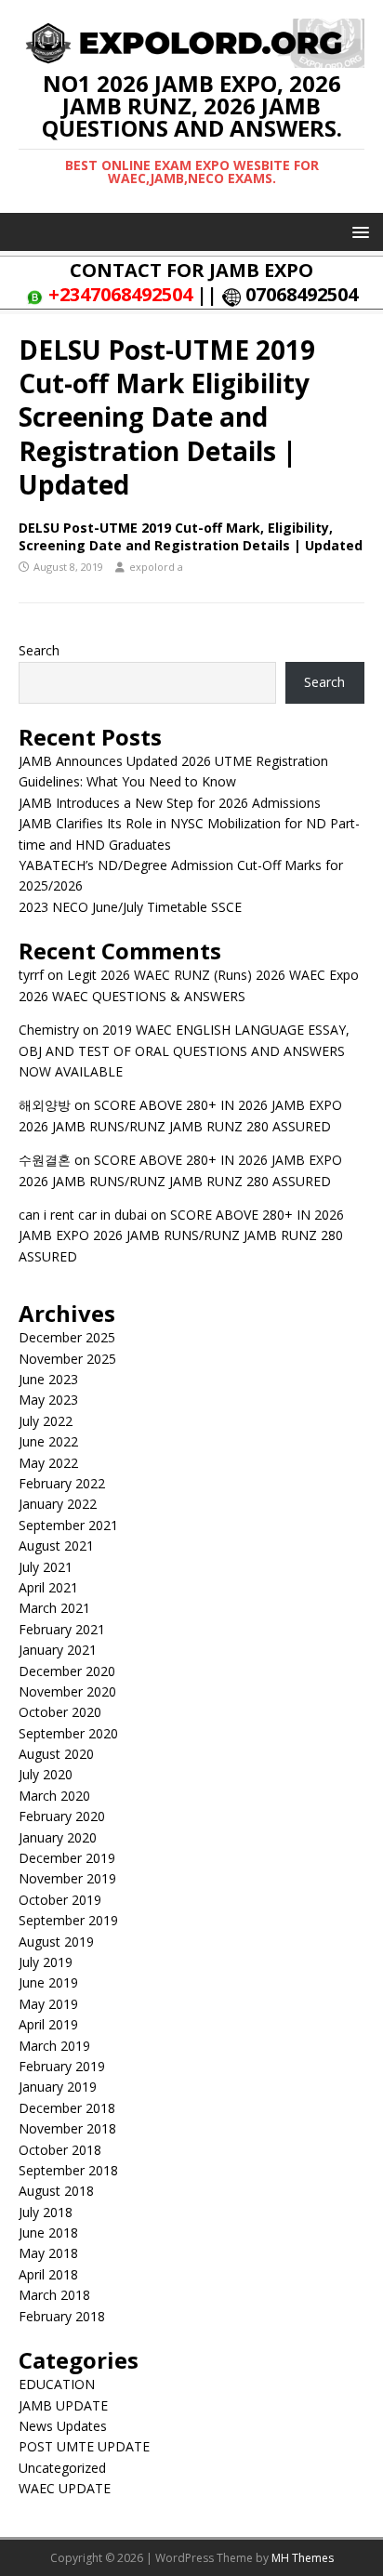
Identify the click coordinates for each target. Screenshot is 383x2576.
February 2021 (62, 1629)
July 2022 (46, 1421)
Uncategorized (62, 2468)
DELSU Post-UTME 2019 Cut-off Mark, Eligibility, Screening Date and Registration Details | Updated (191, 536)
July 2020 (46, 1774)
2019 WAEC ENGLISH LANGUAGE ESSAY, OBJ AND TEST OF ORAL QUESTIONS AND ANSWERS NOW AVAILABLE (184, 1050)
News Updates (63, 2426)
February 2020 (62, 1816)
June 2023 (48, 1379)
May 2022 (48, 1463)
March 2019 (54, 2046)
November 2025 (67, 1359)
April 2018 (48, 2274)
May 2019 (48, 2004)
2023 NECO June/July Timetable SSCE (130, 907)
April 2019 (48, 2024)
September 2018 (68, 2170)
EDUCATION (57, 2384)
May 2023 (48, 1400)
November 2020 (67, 1691)
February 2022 (62, 1483)
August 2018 (56, 2191)
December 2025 (67, 1337)
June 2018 (48, 2233)
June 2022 (48, 1441)
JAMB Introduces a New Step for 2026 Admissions (170, 803)
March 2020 (54, 1796)
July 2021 (46, 1567)
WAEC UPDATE (65, 2488)
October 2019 (60, 1900)
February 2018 (62, 2316)
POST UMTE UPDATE (84, 2446)
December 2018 (67, 2108)
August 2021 (56, 1546)
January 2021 (58, 1650)
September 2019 (68, 1920)
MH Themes (303, 2558)
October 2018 (60, 2150)
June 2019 (48, 1982)
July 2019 (46, 1962)
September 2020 (68, 1733)
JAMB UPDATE (63, 2405)
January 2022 (58, 1504)
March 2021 (54, 1608)
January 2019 (58, 2087)
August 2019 (56, 1942)
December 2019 (67, 1858)
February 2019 (62, 2066)
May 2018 (48, 2253)
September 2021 (68, 1525)
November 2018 (67, 2128)
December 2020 (67, 1671)
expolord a (156, 567)
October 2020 (60, 1712)
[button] (357, 231)
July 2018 (46, 2212)
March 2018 (54, 2295)
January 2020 (58, 1837)
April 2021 (48, 1587)
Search (39, 650)
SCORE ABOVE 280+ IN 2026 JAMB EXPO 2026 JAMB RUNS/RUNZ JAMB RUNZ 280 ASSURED (181, 1235)
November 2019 (67, 1878)
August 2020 (56, 1754)
